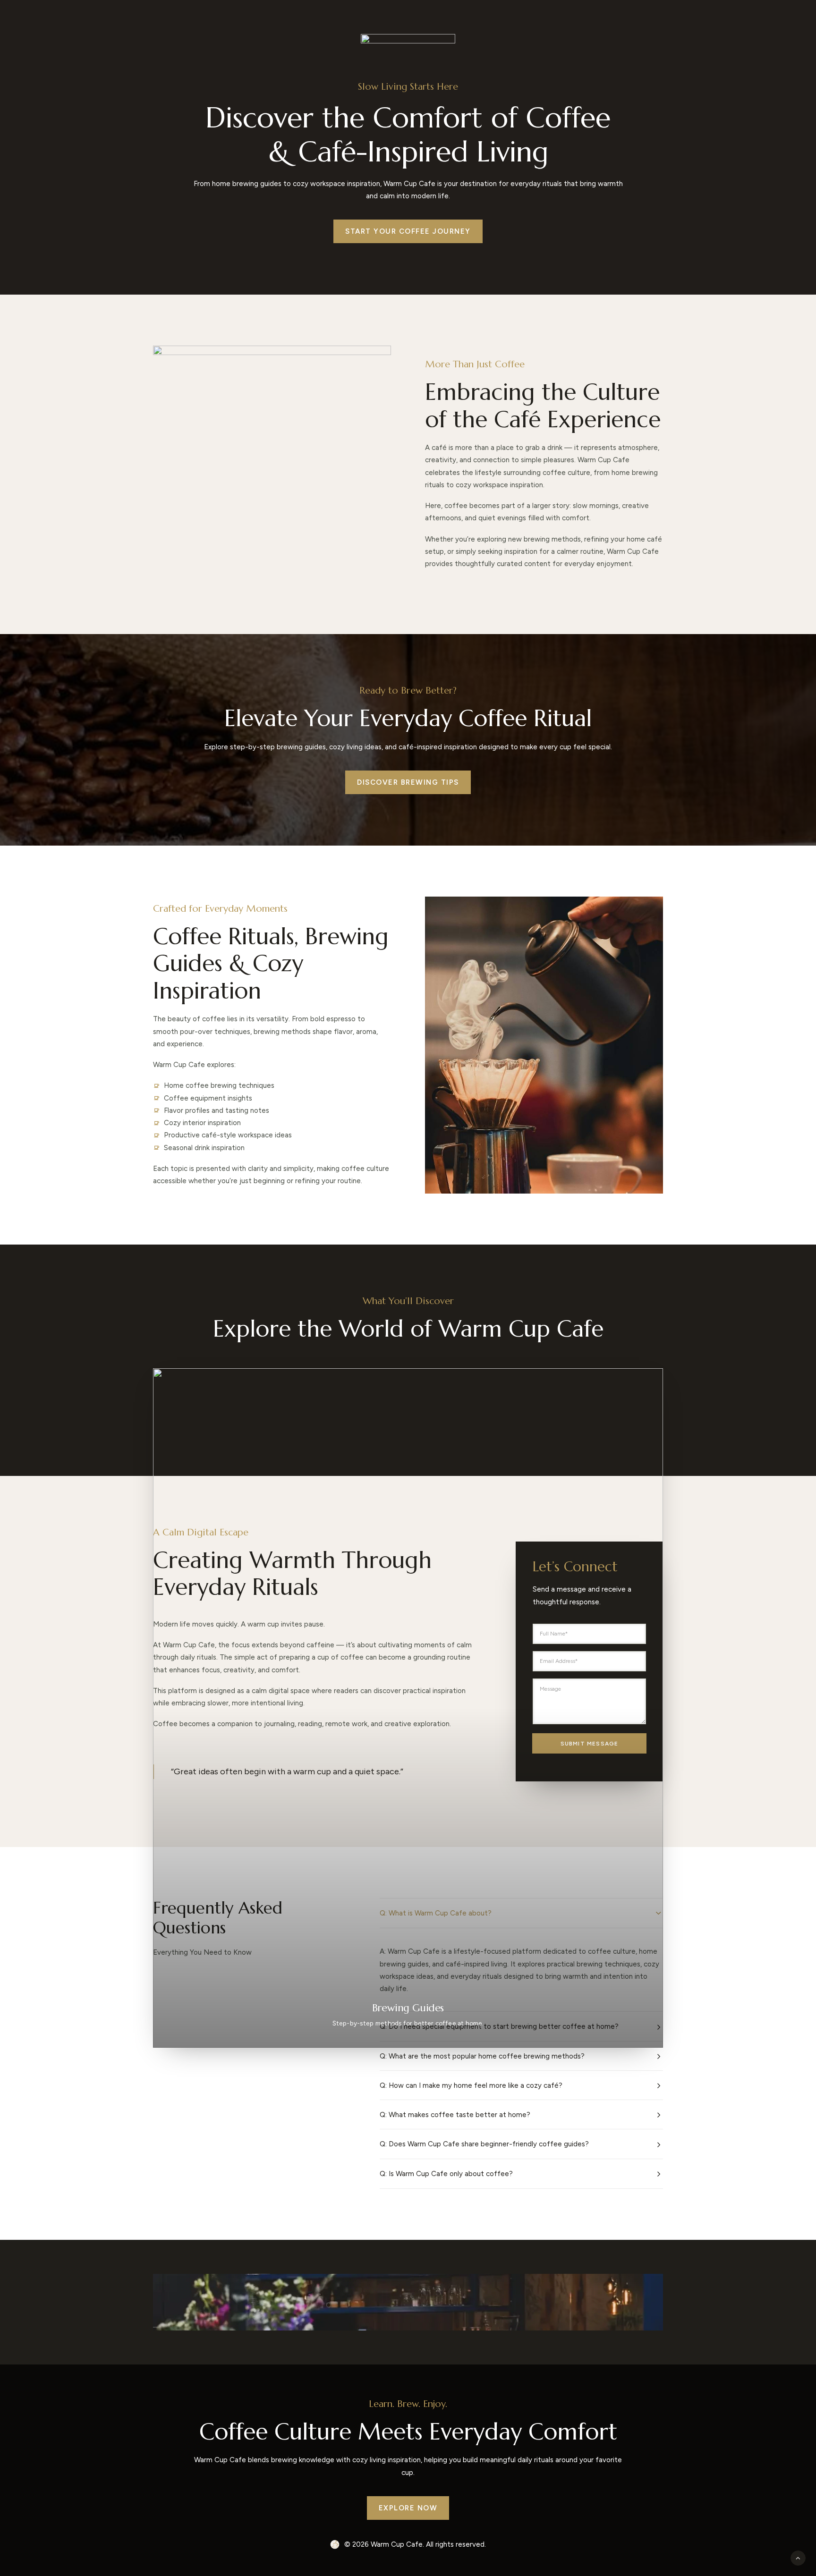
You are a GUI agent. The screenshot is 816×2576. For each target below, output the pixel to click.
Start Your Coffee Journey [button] (408, 231)
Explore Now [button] (408, 2508)
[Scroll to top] (798, 2558)
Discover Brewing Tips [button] (408, 782)
